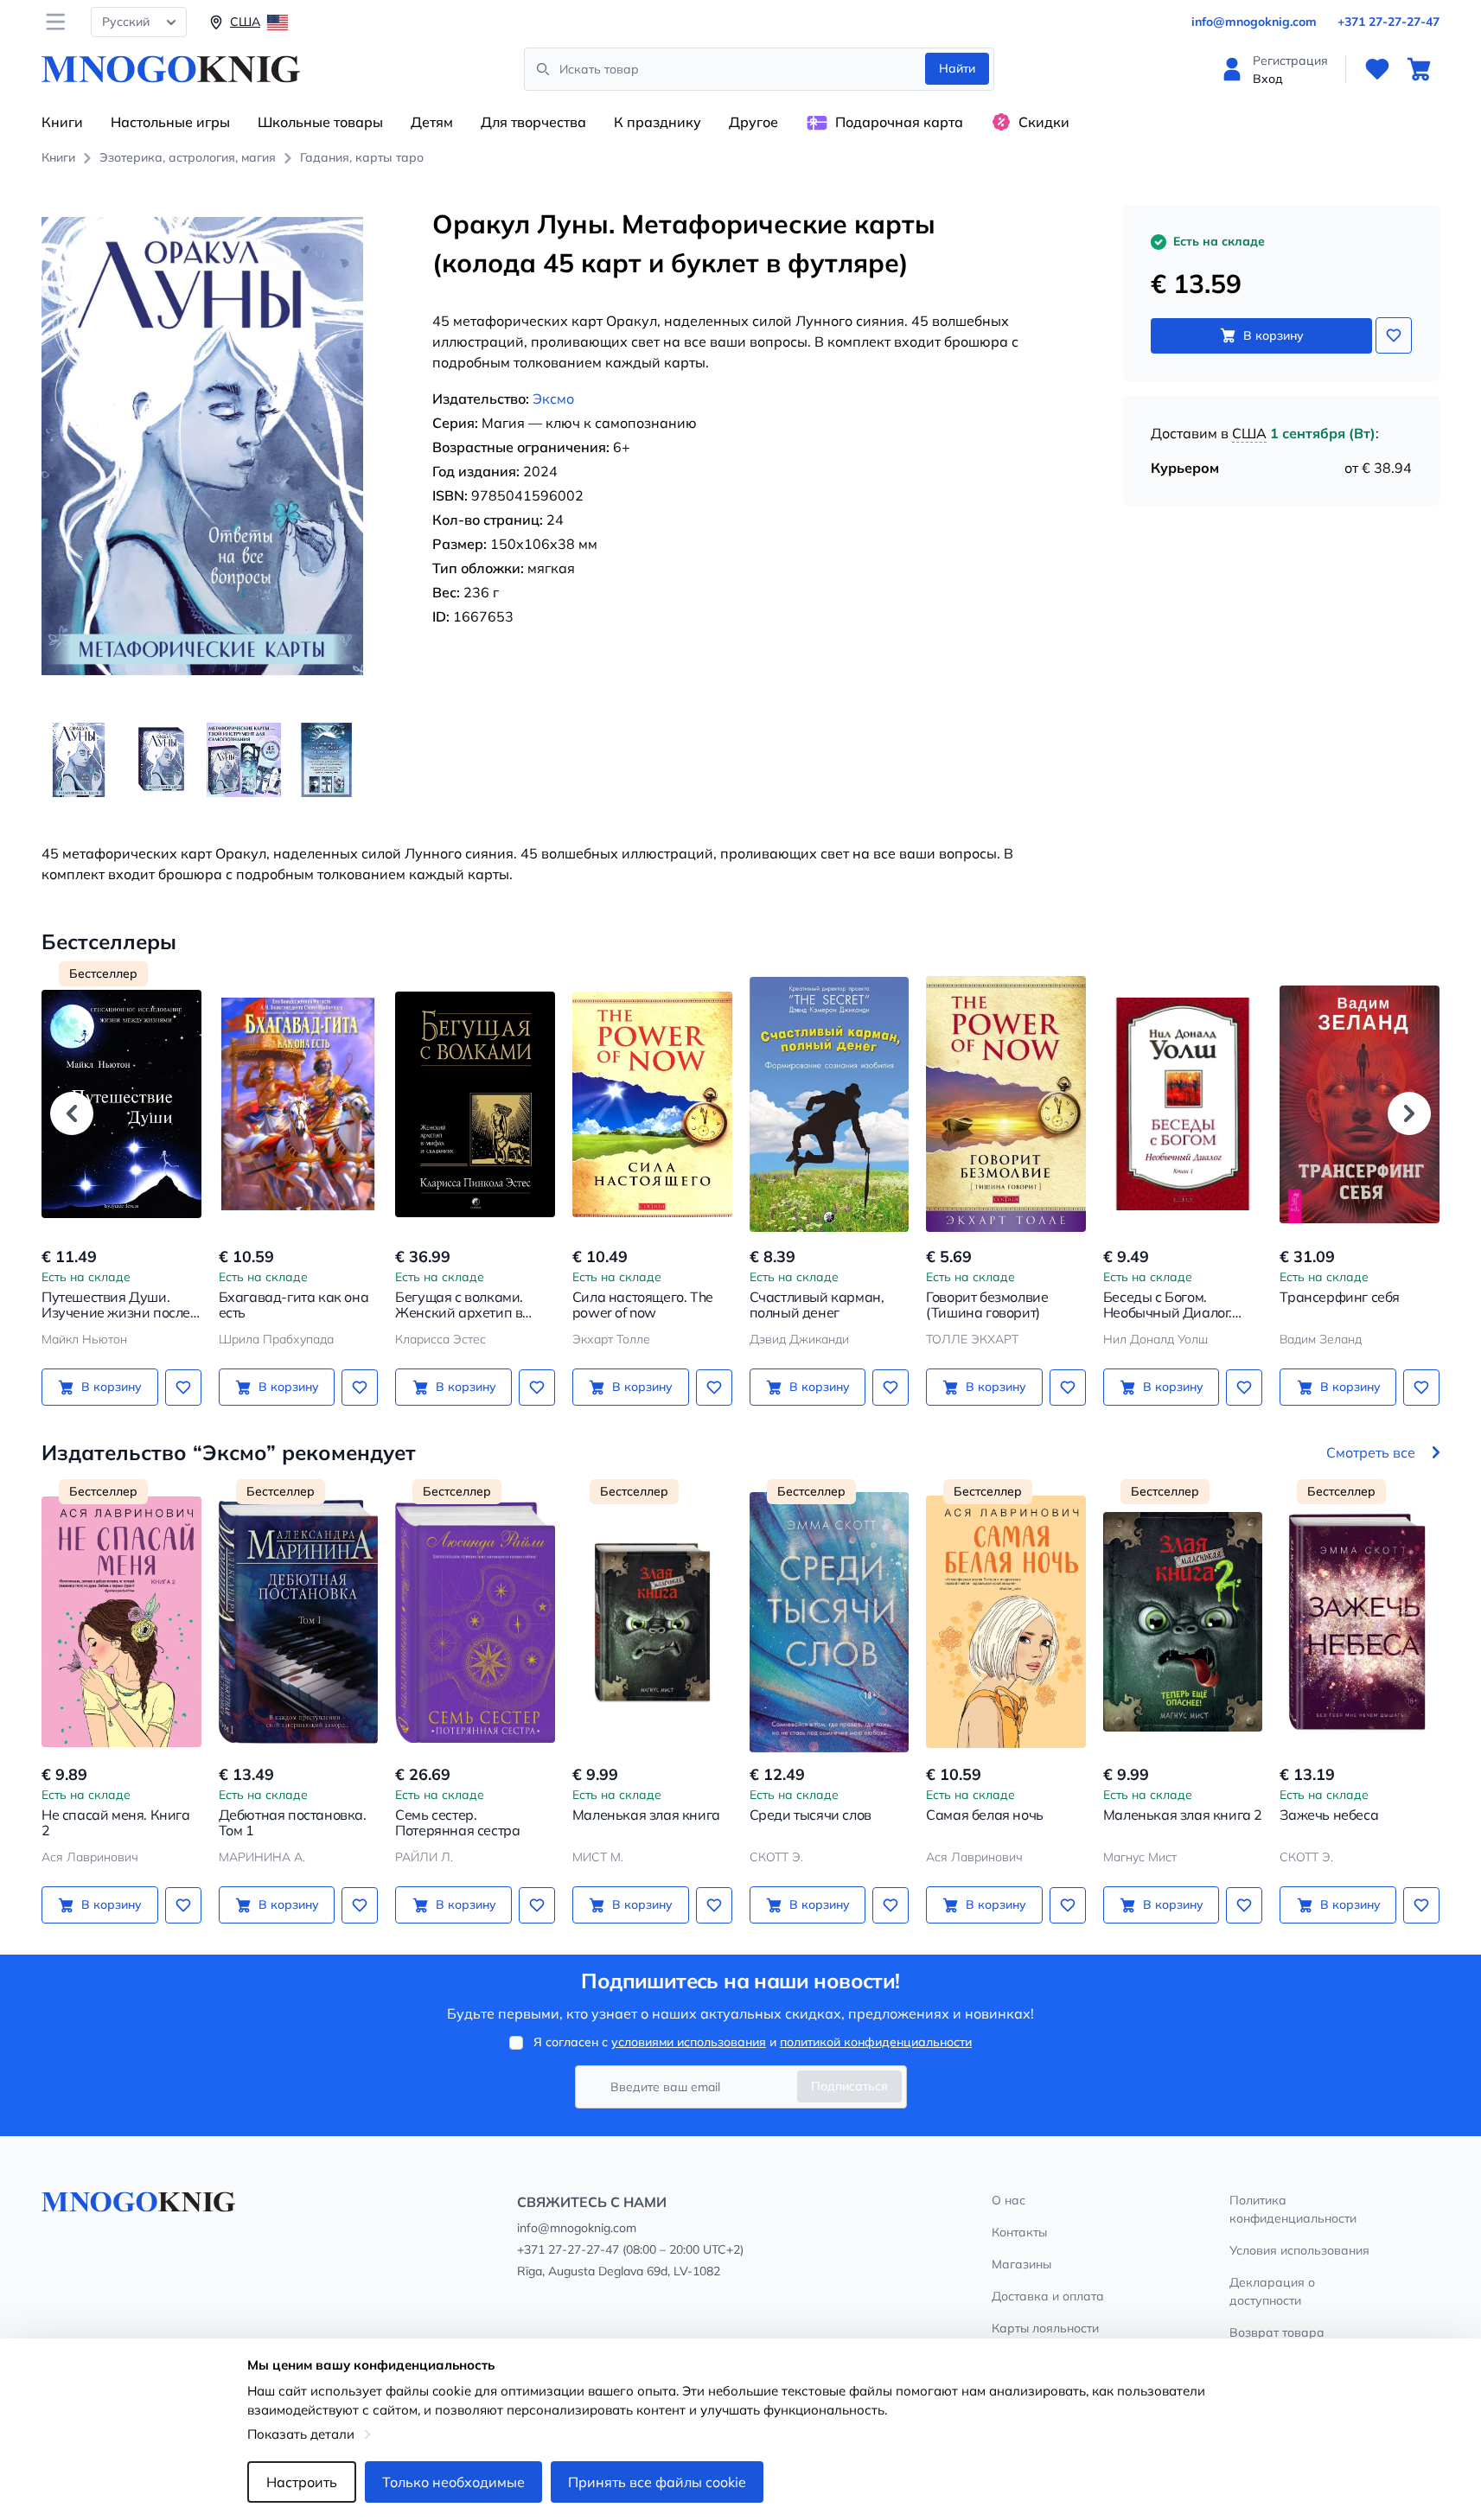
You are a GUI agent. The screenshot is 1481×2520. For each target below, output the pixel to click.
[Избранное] (1377, 69)
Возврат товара (1277, 2332)
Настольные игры (170, 122)
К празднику (658, 122)
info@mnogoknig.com (1254, 22)
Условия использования (1299, 2250)
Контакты (1019, 2232)
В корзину (1274, 335)
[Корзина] (1419, 69)
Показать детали (301, 2434)
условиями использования (689, 2042)
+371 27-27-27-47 (1388, 22)
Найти (957, 68)
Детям (432, 122)
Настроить (302, 2482)
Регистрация (1290, 61)
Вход (1268, 79)
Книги (62, 122)
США (1249, 433)
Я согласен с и (753, 2042)
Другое (753, 122)
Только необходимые (453, 2482)
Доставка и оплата (1048, 2296)
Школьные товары (320, 122)
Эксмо (553, 399)
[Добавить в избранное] (1394, 335)
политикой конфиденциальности (876, 2042)
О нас (1009, 2200)
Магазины (1021, 2264)
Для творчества (533, 122)
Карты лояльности (1045, 2328)
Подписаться (849, 2086)
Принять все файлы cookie (657, 2482)
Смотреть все (1371, 1452)
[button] (72, 1113)
